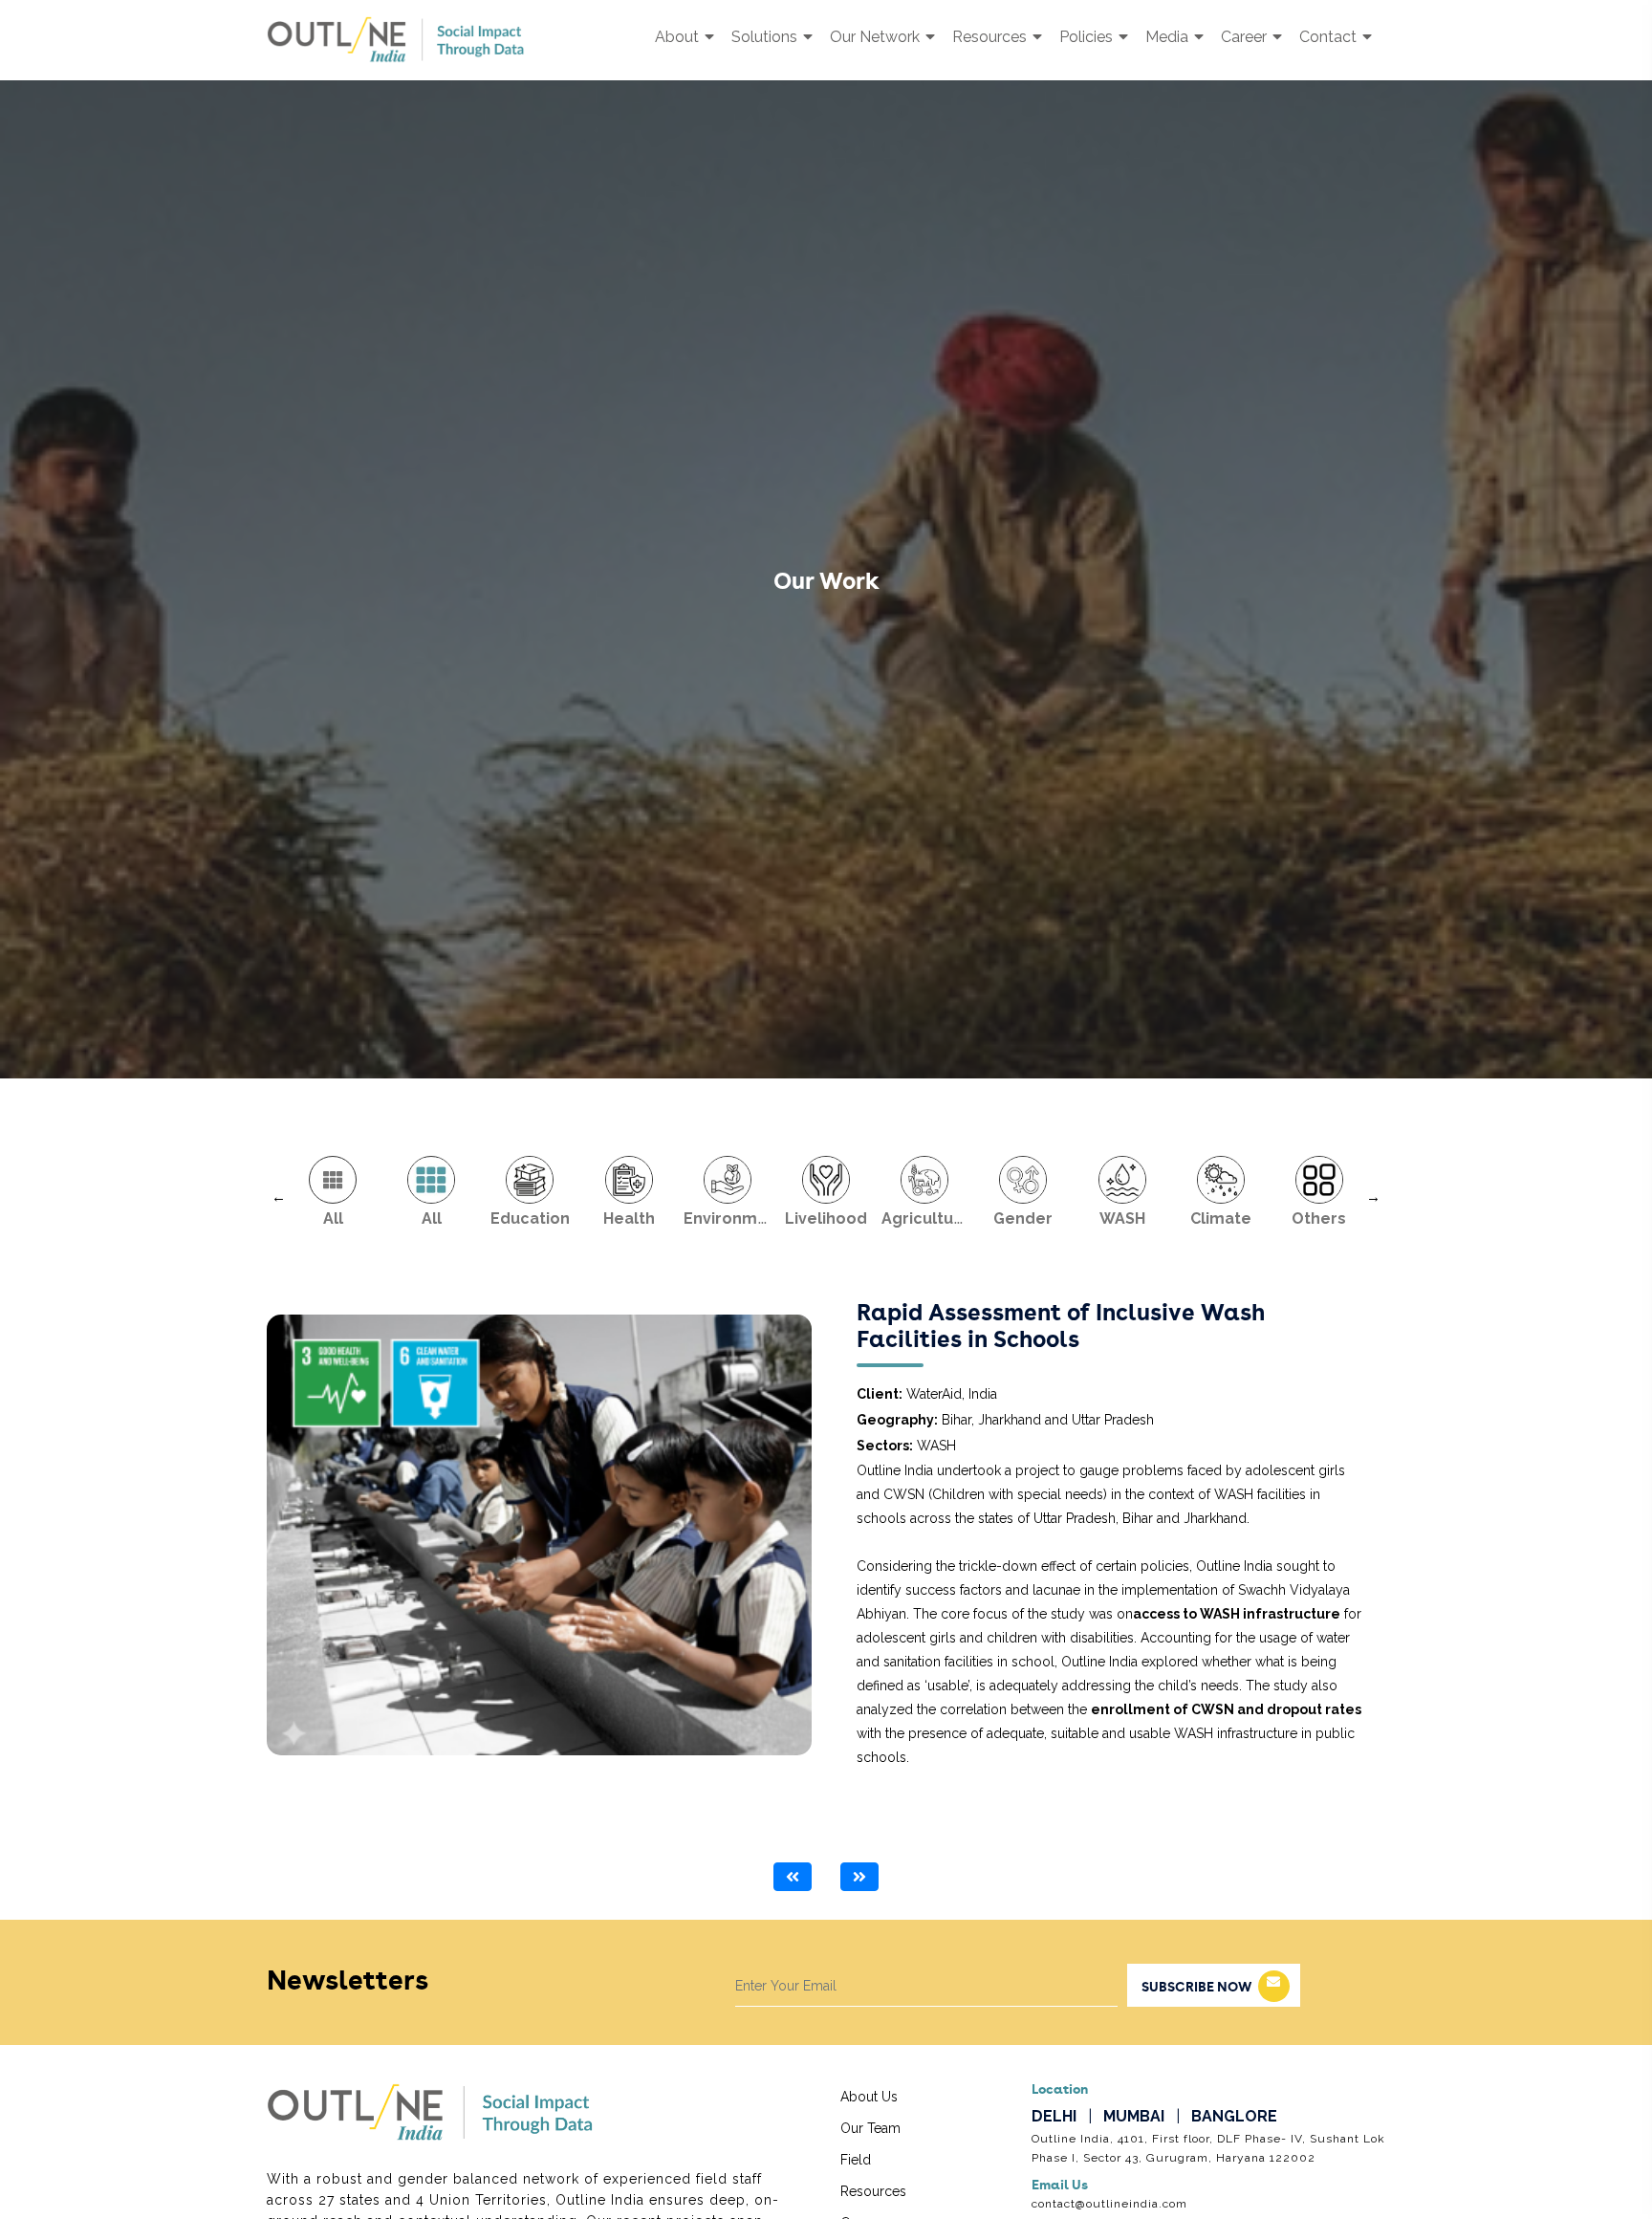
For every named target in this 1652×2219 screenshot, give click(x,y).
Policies (1088, 37)
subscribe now (1196, 1988)
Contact (1330, 37)
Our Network (877, 37)
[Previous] (793, 1877)
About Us (869, 2097)
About (679, 37)
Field (856, 2160)
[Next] (859, 1877)
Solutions (766, 37)
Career (1246, 37)
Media (1169, 37)
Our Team (870, 2128)
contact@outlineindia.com (1109, 2203)
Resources (991, 37)
